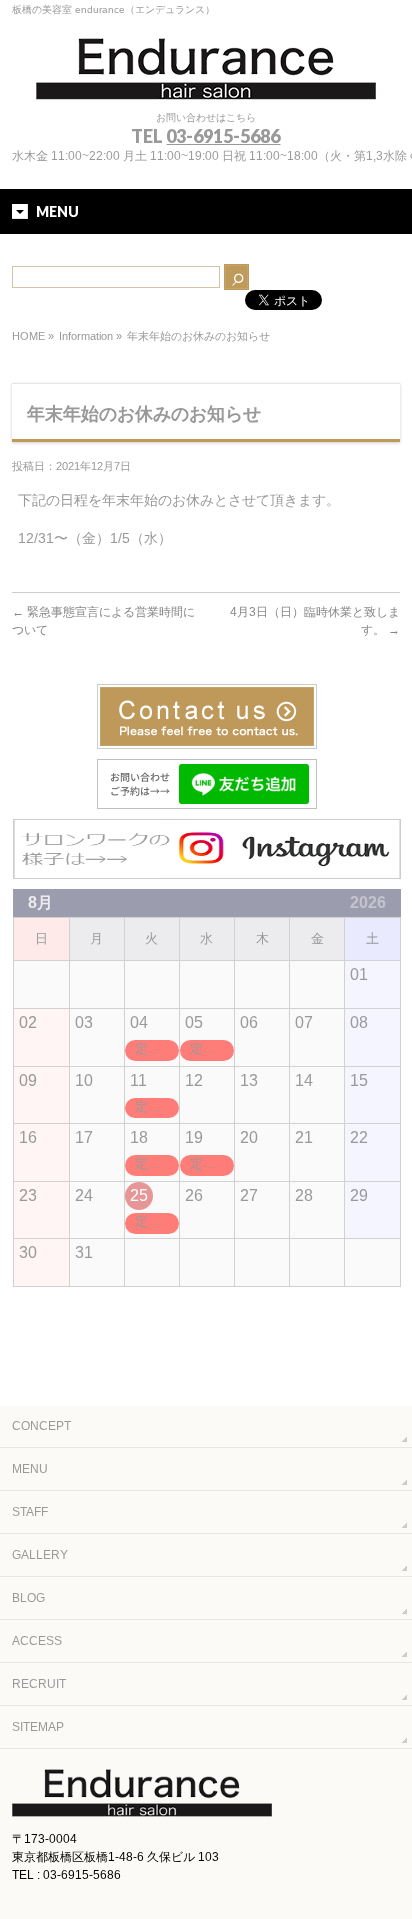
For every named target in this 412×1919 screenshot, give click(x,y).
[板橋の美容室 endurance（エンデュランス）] (206, 77)
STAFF (30, 1512)
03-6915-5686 (223, 136)
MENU (30, 1469)
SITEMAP (38, 1727)
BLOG (28, 1598)
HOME (28, 336)
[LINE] (207, 800)
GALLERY (40, 1555)
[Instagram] (206, 870)
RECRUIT (39, 1684)
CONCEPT (41, 1426)
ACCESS (37, 1641)
